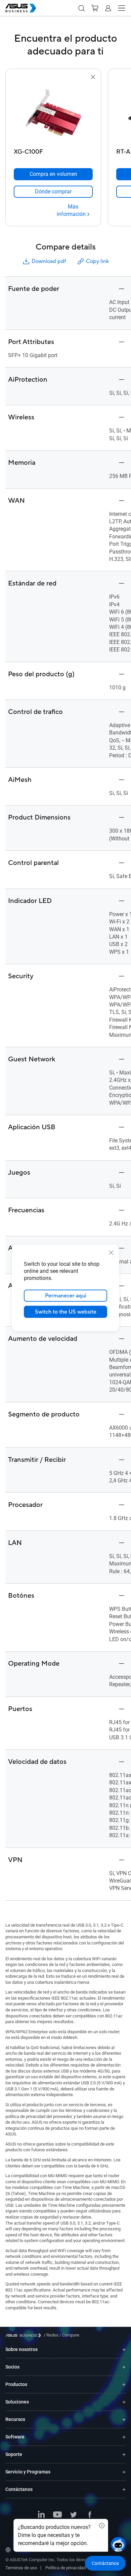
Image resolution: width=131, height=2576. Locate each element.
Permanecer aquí (66, 1296)
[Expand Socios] (124, 2367)
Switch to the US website (66, 1312)
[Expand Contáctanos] (124, 2489)
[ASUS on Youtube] (57, 2515)
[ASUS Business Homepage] (21, 8)
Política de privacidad (65, 2568)
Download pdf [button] (49, 261)
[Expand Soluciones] (124, 2402)
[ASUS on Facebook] (90, 2515)
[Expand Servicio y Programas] (124, 2472)
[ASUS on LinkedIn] (41, 2515)
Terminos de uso (21, 2568)
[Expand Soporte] (124, 2454)
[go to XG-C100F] (53, 113)
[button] (81, 8)
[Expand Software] (124, 2437)
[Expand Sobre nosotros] (124, 2350)
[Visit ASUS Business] (25, 2335)
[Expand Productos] (124, 2384)
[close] (111, 1253)
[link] (53, 192)
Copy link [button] (97, 261)
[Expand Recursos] (124, 2419)
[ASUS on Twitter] (74, 2515)
